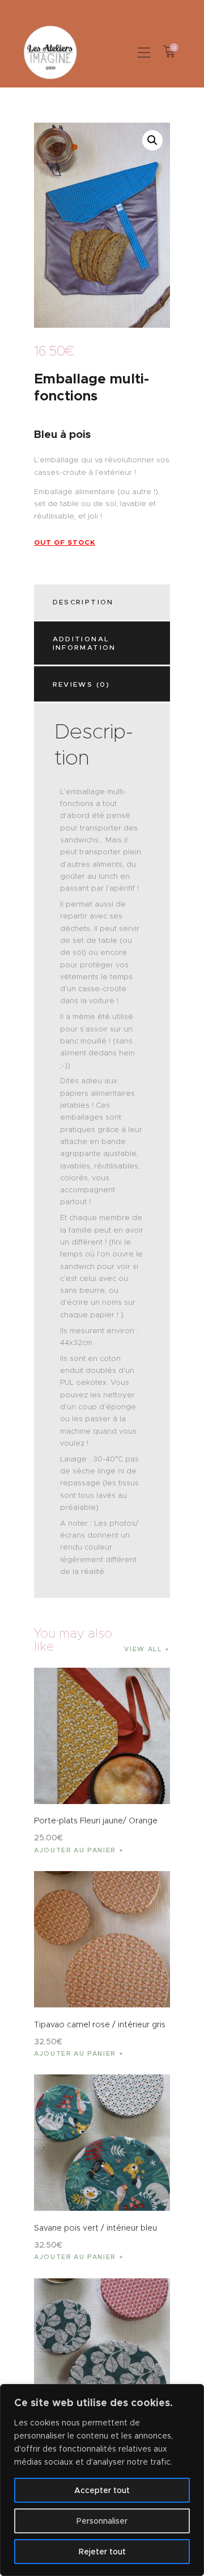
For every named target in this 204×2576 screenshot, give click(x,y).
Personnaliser (102, 2521)
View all (143, 1649)
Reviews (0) (82, 684)
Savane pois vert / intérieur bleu (95, 2228)
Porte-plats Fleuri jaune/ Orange (96, 1821)
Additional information (84, 643)
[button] (144, 52)
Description (83, 602)
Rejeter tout (102, 2552)
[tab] (104, 602)
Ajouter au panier (75, 1850)
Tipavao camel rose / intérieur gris (100, 2024)
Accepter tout (102, 2490)
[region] (102, 2480)
